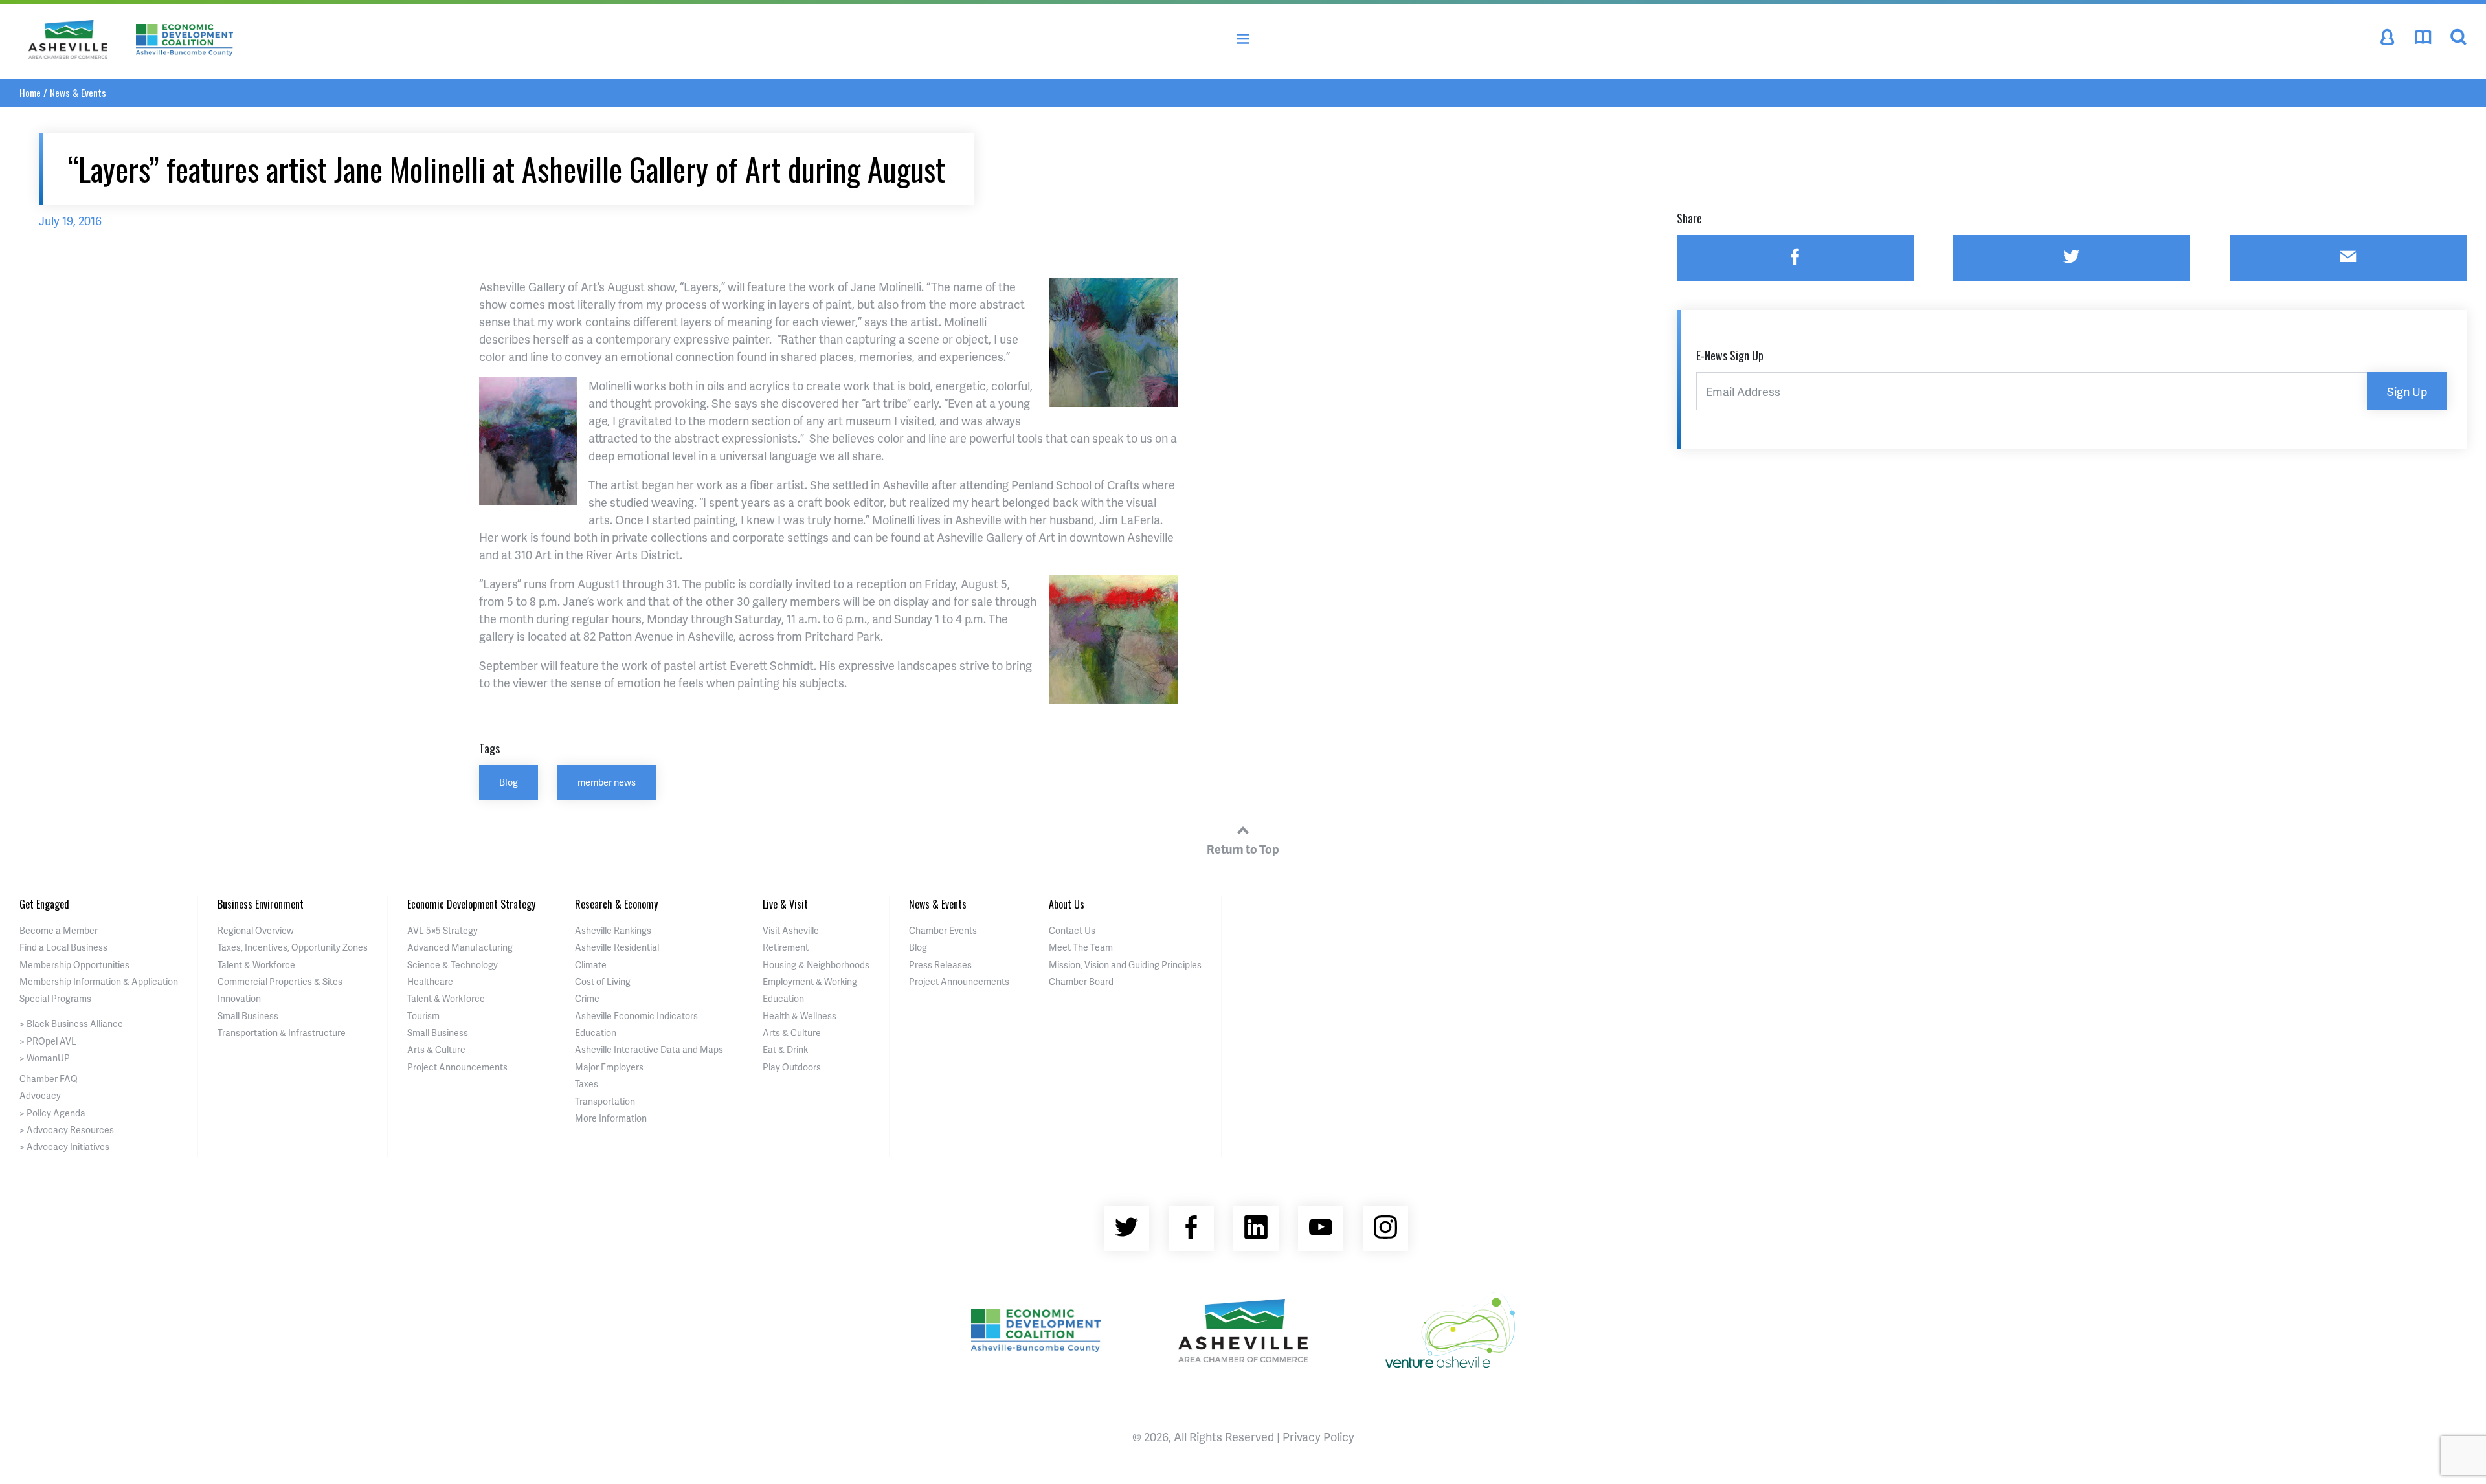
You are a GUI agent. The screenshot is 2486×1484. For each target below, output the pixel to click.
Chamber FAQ (49, 1079)
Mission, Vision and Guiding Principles (1125, 965)
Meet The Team (1081, 947)
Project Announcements (457, 1067)
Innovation (239, 998)
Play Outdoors (792, 1067)
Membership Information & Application (99, 981)
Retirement (786, 947)
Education (596, 1033)
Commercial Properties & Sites (280, 981)
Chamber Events (943, 930)
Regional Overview (256, 930)
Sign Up (2407, 391)
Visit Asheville (791, 930)
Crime (587, 998)
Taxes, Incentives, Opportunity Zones (293, 947)
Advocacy (40, 1095)
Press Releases (940, 965)
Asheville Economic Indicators (636, 1016)
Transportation (605, 1101)
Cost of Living (603, 981)
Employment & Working (810, 981)
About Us (1067, 904)
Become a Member (59, 930)
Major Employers (609, 1067)
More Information (611, 1118)
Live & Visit (785, 904)
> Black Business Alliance (71, 1024)
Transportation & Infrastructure (282, 1033)
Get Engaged (44, 904)
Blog (509, 782)
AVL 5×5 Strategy (442, 930)
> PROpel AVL (48, 1041)
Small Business (248, 1016)
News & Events (78, 93)
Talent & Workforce (256, 965)
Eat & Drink (785, 1049)
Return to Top (1243, 849)
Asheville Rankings (613, 930)
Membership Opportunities (74, 965)
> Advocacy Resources (67, 1130)
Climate (591, 965)
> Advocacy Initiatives (64, 1146)
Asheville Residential (617, 947)
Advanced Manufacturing (460, 947)
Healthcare (430, 981)
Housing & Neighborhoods (816, 965)
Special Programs (55, 998)
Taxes (587, 1084)
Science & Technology (453, 965)
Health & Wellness (800, 1016)
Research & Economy (616, 904)
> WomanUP (45, 1058)
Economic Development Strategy (471, 904)
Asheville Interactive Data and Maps (649, 1049)
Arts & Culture (436, 1049)
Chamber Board (1081, 981)
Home (30, 93)
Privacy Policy (1318, 1436)
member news (607, 782)
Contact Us (1072, 930)
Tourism (423, 1016)
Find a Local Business (63, 947)
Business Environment (261, 904)
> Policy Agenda (52, 1113)
